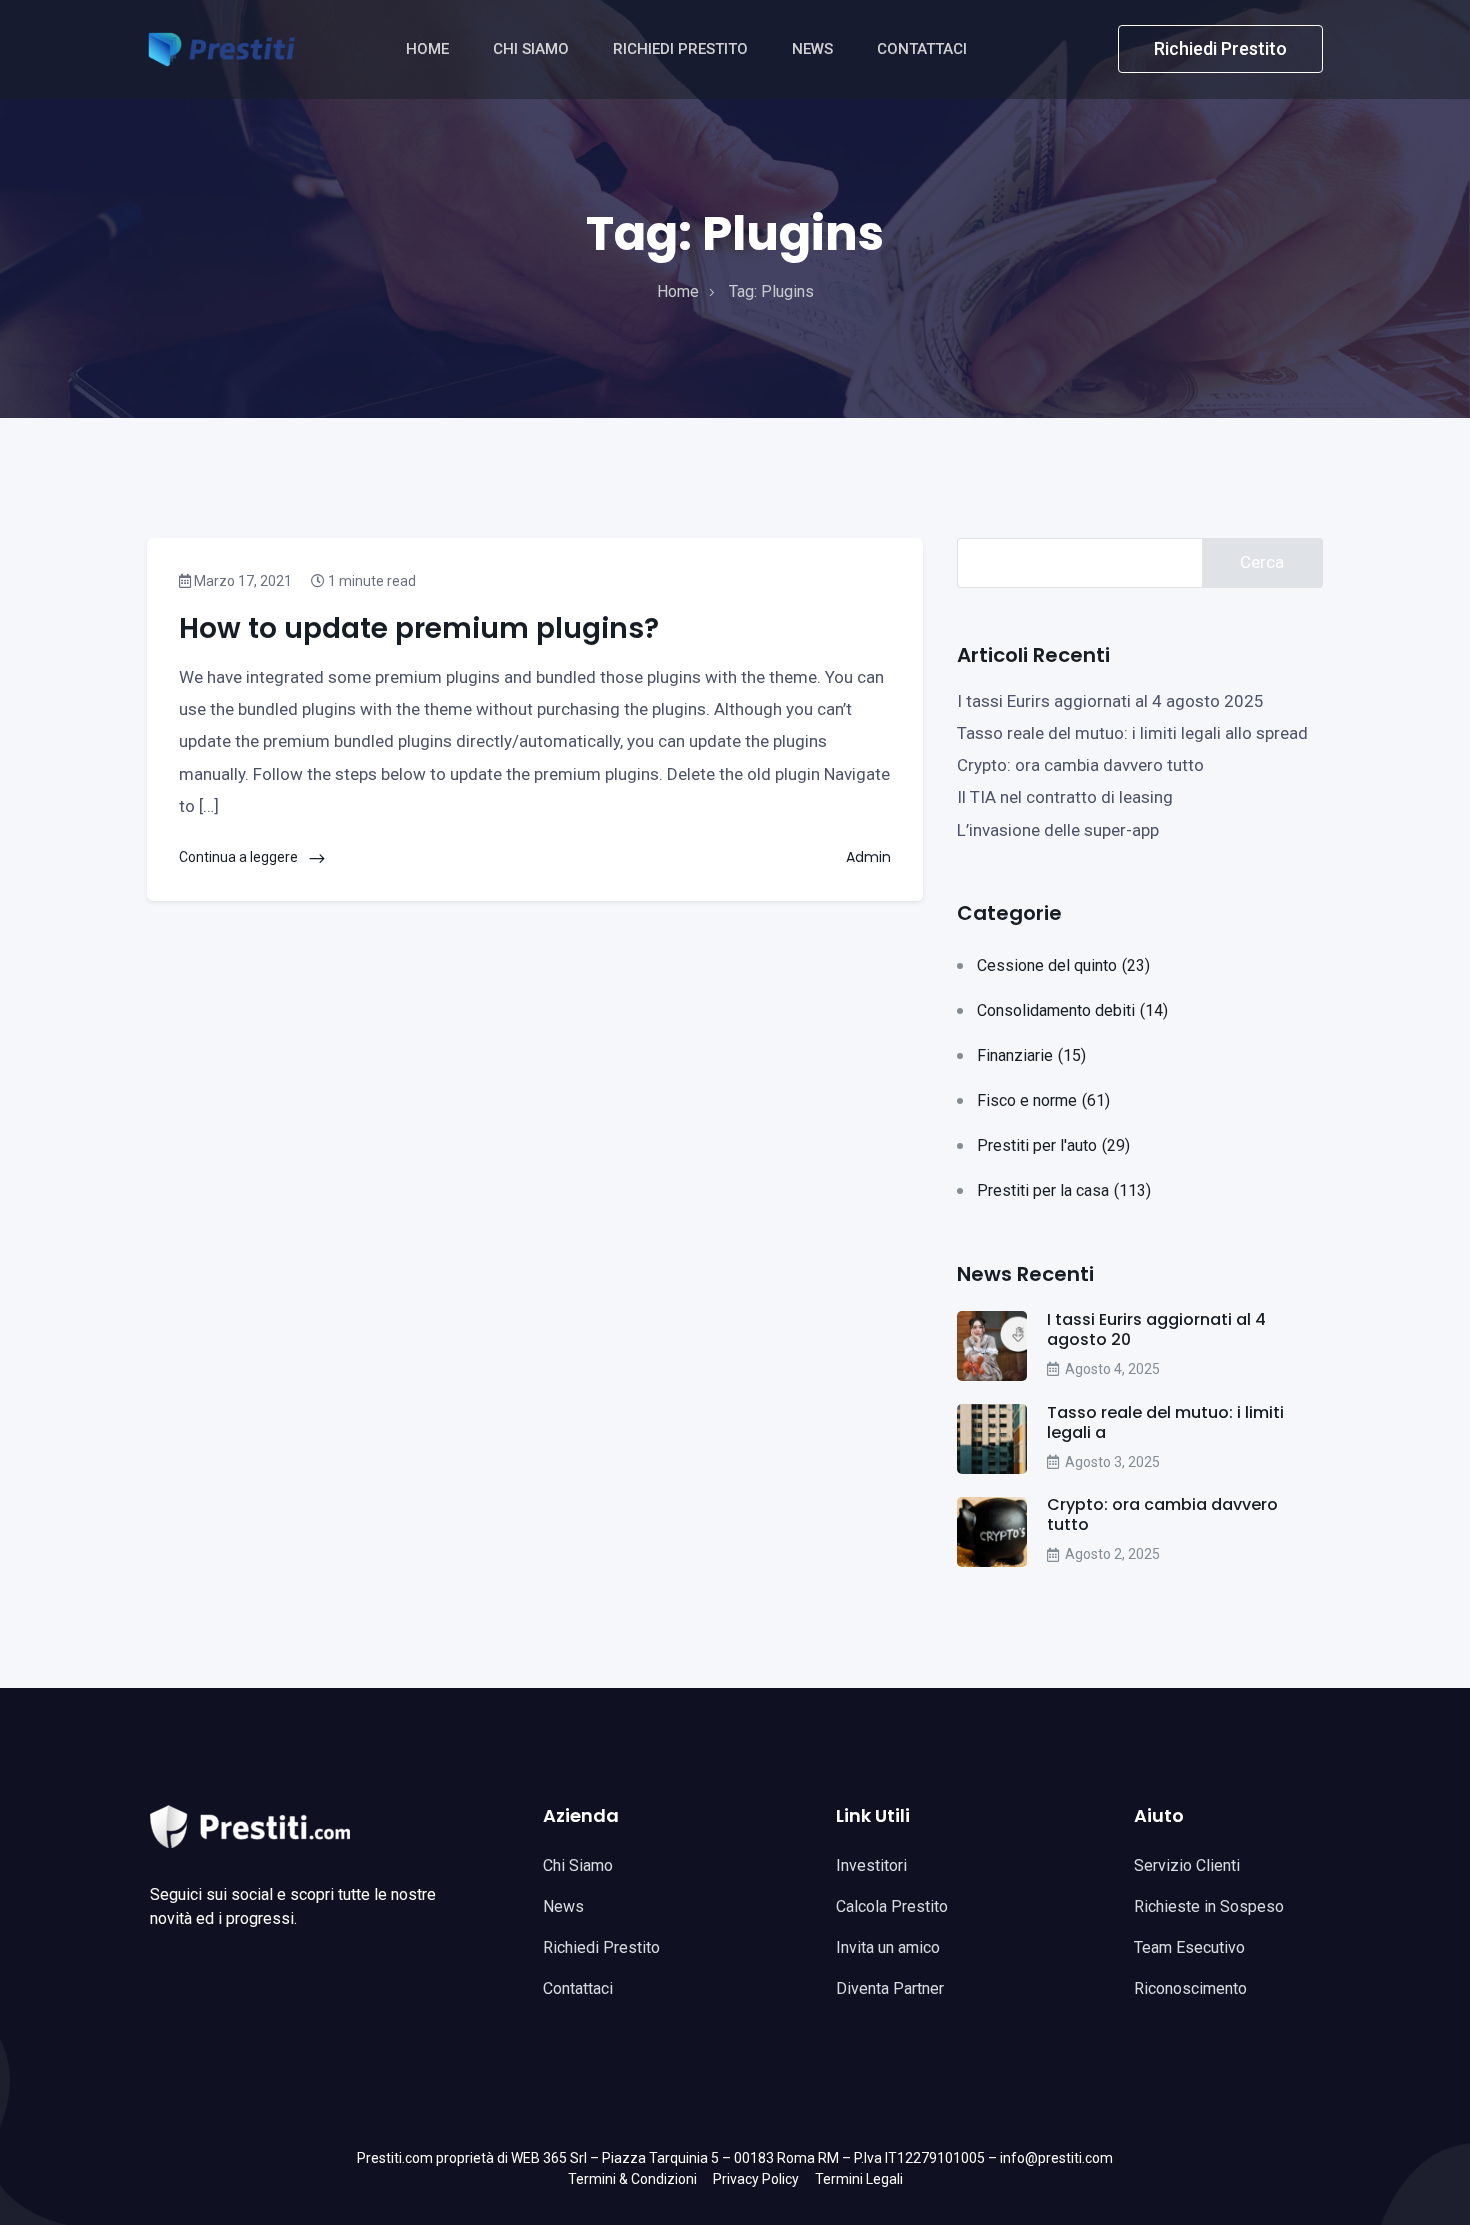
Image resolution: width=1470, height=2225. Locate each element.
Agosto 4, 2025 (1112, 1369)
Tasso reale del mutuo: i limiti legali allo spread (1132, 733)
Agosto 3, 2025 (1112, 1462)
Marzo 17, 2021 (241, 581)
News (814, 49)
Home (429, 49)
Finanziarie (1031, 1055)
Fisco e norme (1043, 1100)
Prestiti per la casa (1064, 1190)
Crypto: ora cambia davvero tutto (1080, 765)
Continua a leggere (240, 857)
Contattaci (924, 49)
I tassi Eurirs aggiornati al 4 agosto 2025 (1110, 701)
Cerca (1262, 562)
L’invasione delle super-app (1058, 830)
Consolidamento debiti (1072, 1010)
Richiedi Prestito (682, 49)
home (678, 291)
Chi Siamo (533, 49)
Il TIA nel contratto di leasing (1065, 797)
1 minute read (370, 581)
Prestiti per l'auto (1053, 1145)
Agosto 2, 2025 (1112, 1554)
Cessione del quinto (1063, 965)
